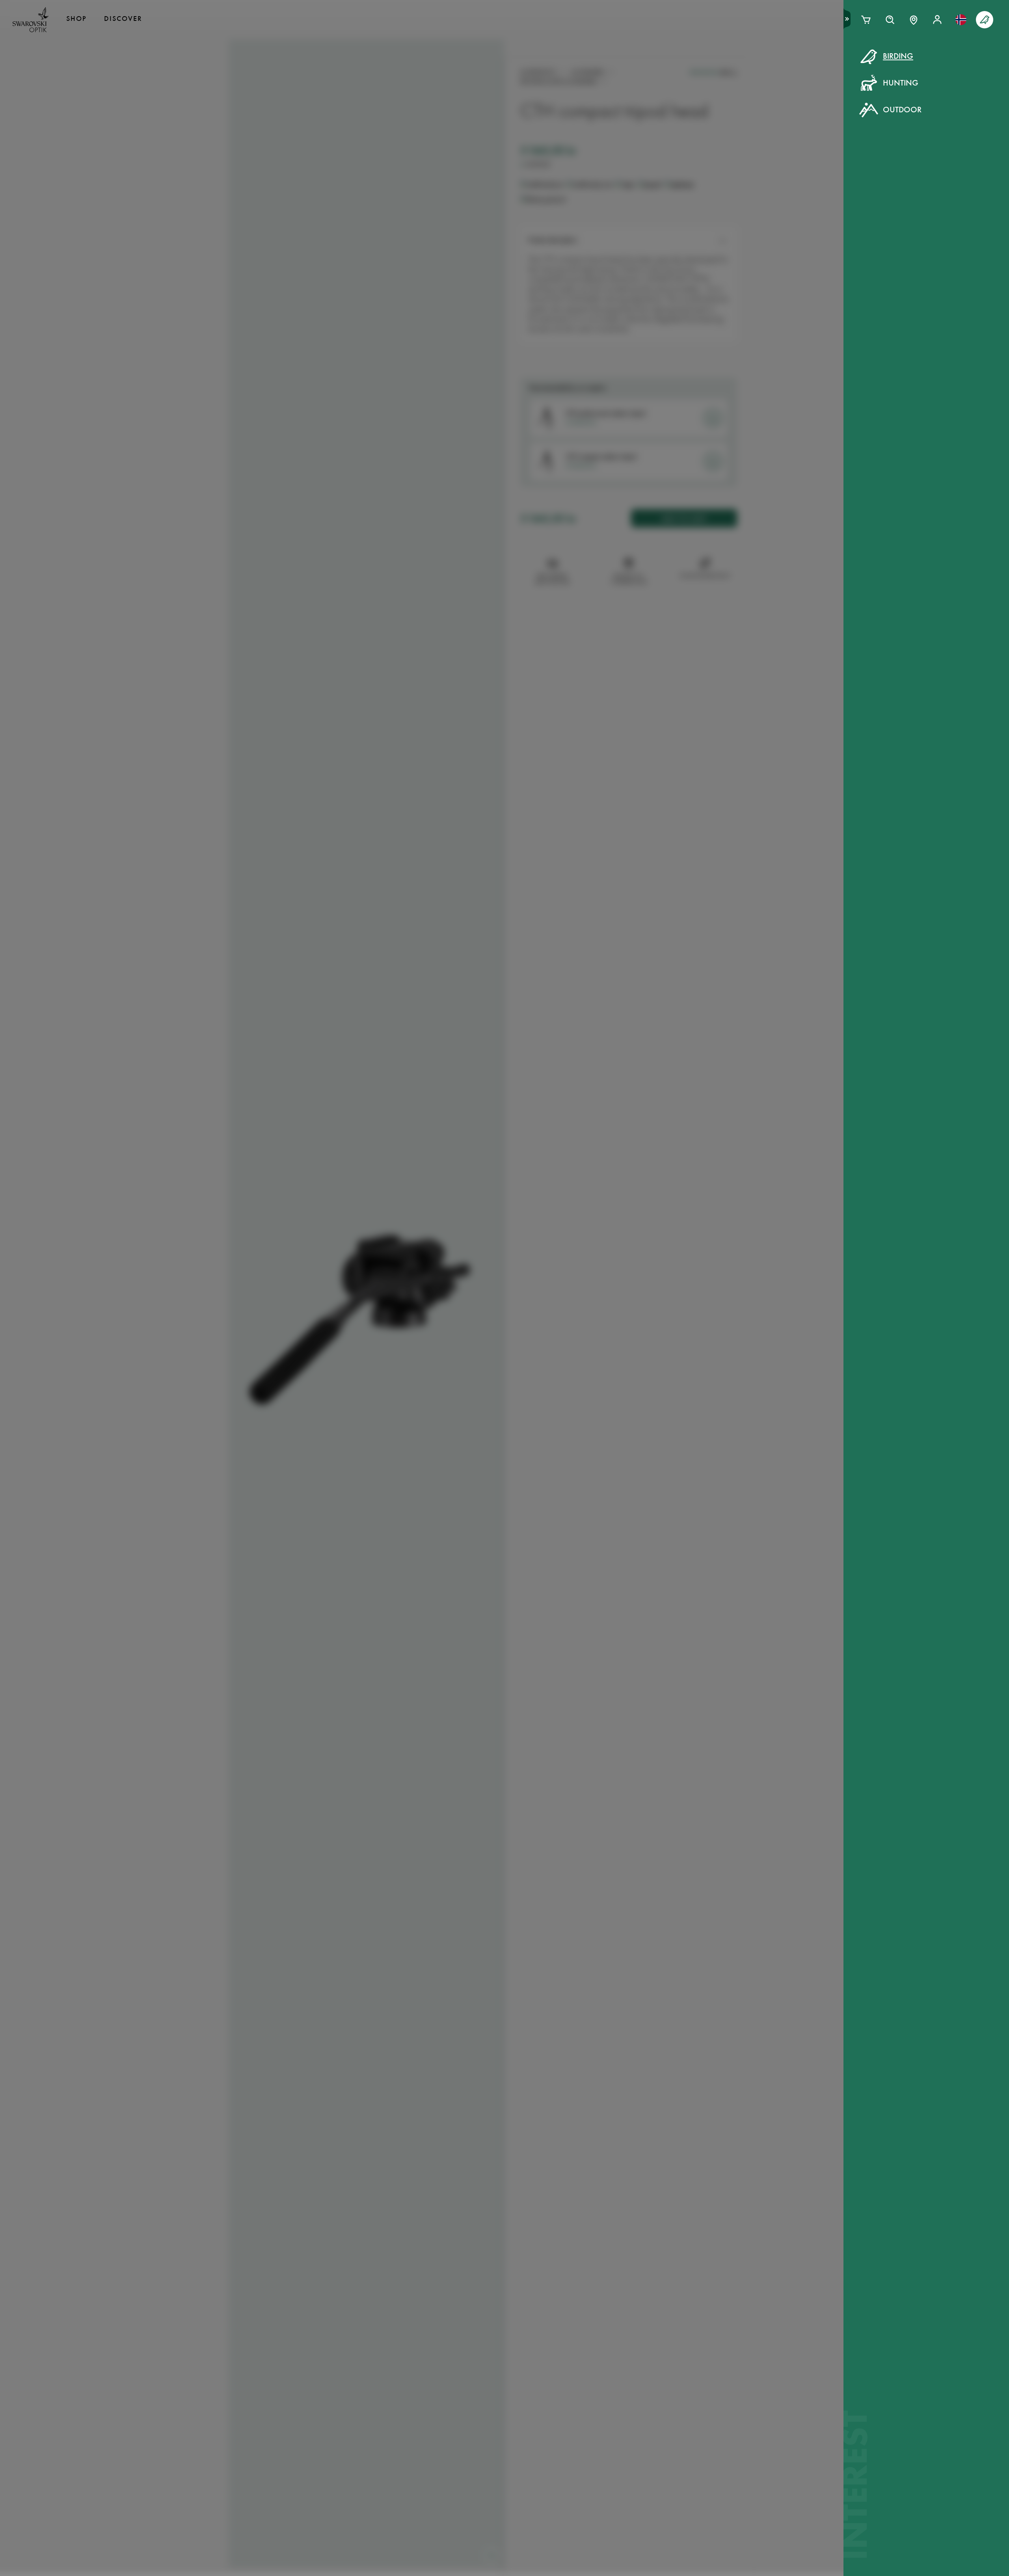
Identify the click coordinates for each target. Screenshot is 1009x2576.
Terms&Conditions (573, 205)
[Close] (683, 66)
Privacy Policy (633, 205)
